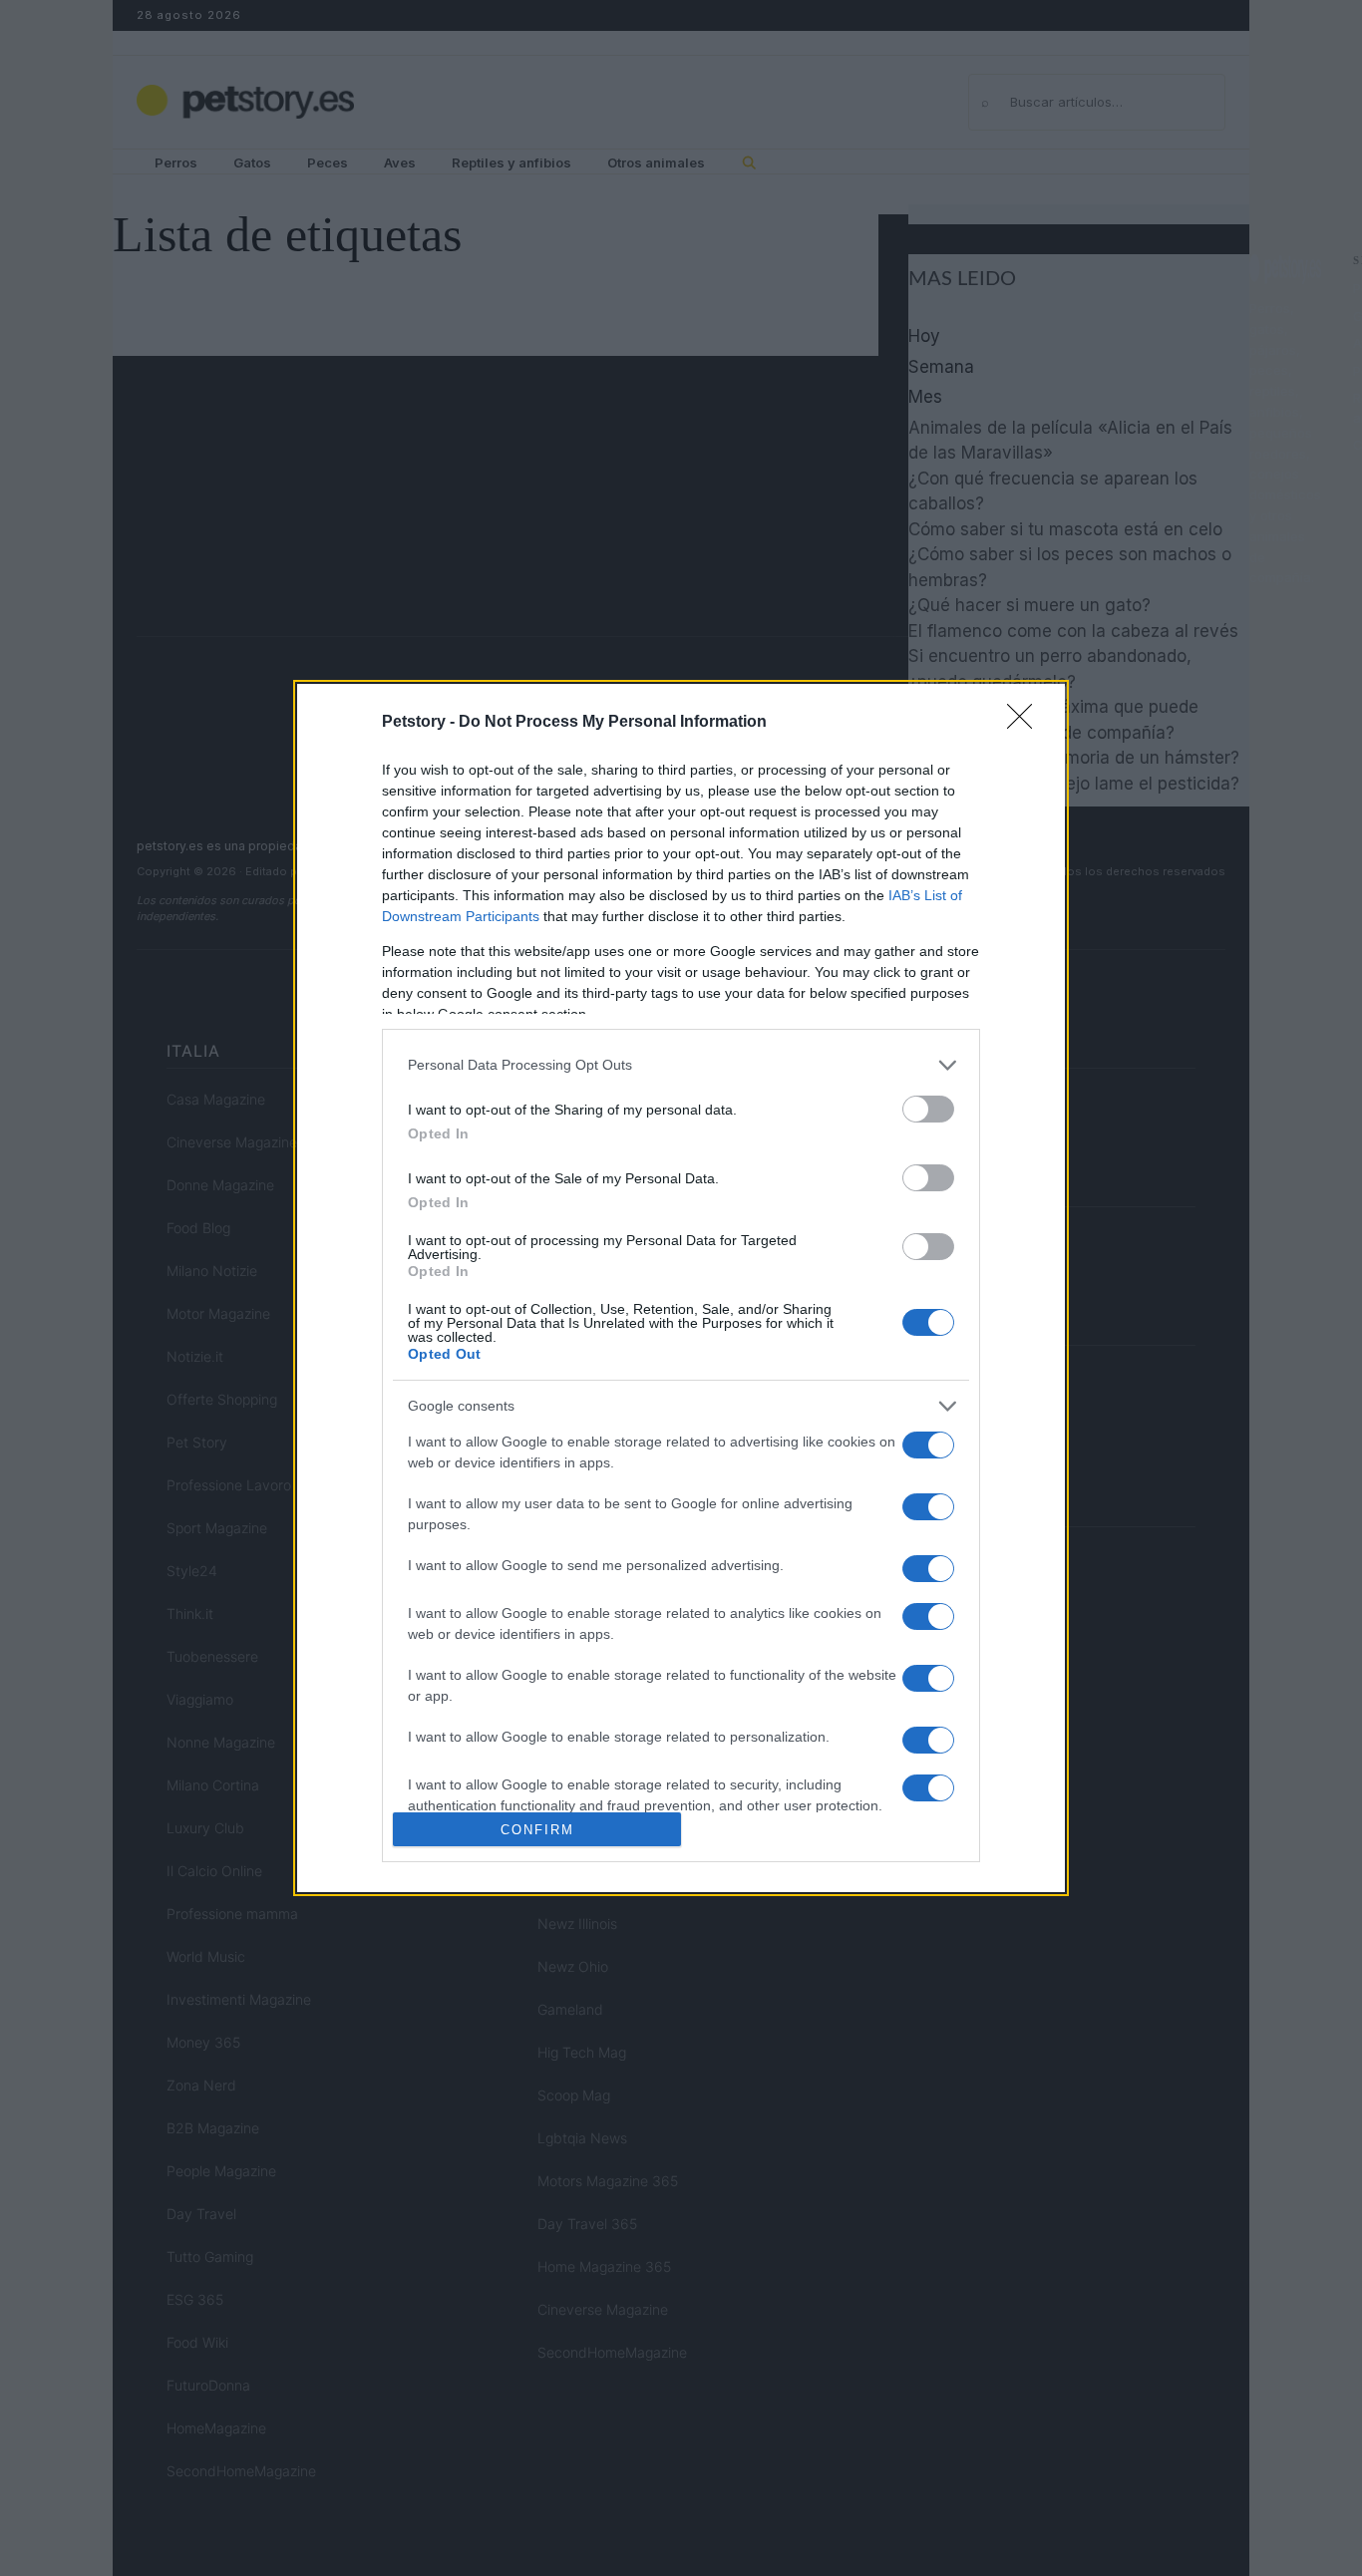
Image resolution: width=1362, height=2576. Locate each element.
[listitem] (681, 1065)
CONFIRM (537, 1830)
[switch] (928, 1109)
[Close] (1026, 723)
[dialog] (681, 1288)
